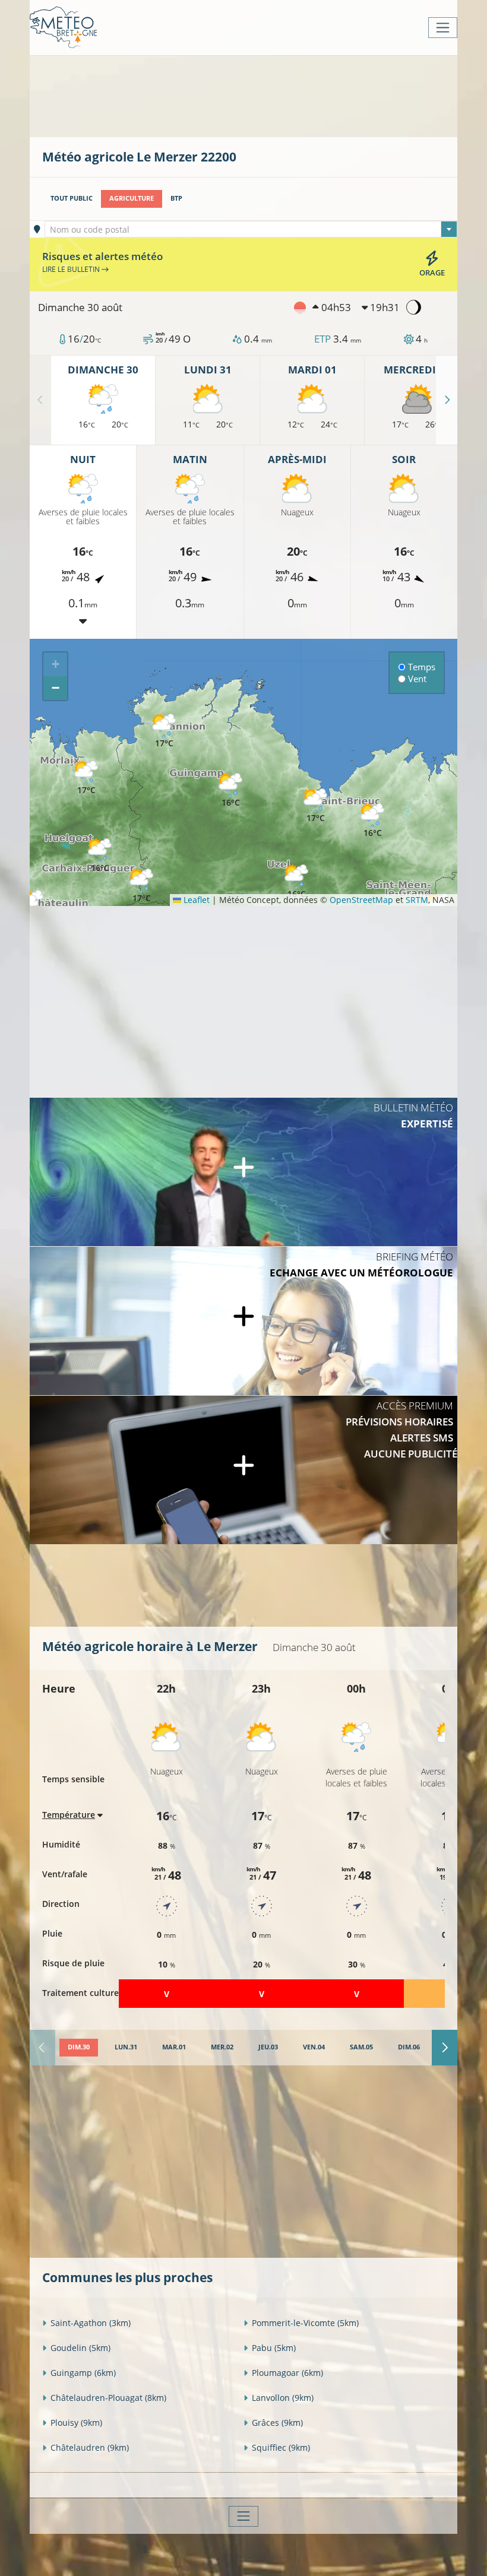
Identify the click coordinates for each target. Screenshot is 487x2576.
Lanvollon (283, 2398)
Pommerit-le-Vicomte (305, 2323)
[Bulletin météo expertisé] (243, 1172)
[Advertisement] (258, 95)
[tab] (79, 2048)
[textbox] (251, 230)
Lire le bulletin (72, 269)
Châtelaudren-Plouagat (108, 2398)
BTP (176, 198)
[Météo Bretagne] (63, 28)
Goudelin (80, 2348)
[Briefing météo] (243, 1321)
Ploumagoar (287, 2373)
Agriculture (132, 198)
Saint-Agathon (91, 2323)
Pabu (274, 2348)
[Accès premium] (243, 1470)
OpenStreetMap (361, 900)
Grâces (277, 2423)
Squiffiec (281, 2447)
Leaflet (195, 900)
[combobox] (251, 229)
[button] (141, 886)
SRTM (417, 900)
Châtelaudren (90, 2447)
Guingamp (83, 2373)
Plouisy (76, 2423)
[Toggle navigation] (443, 28)
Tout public (72, 198)
